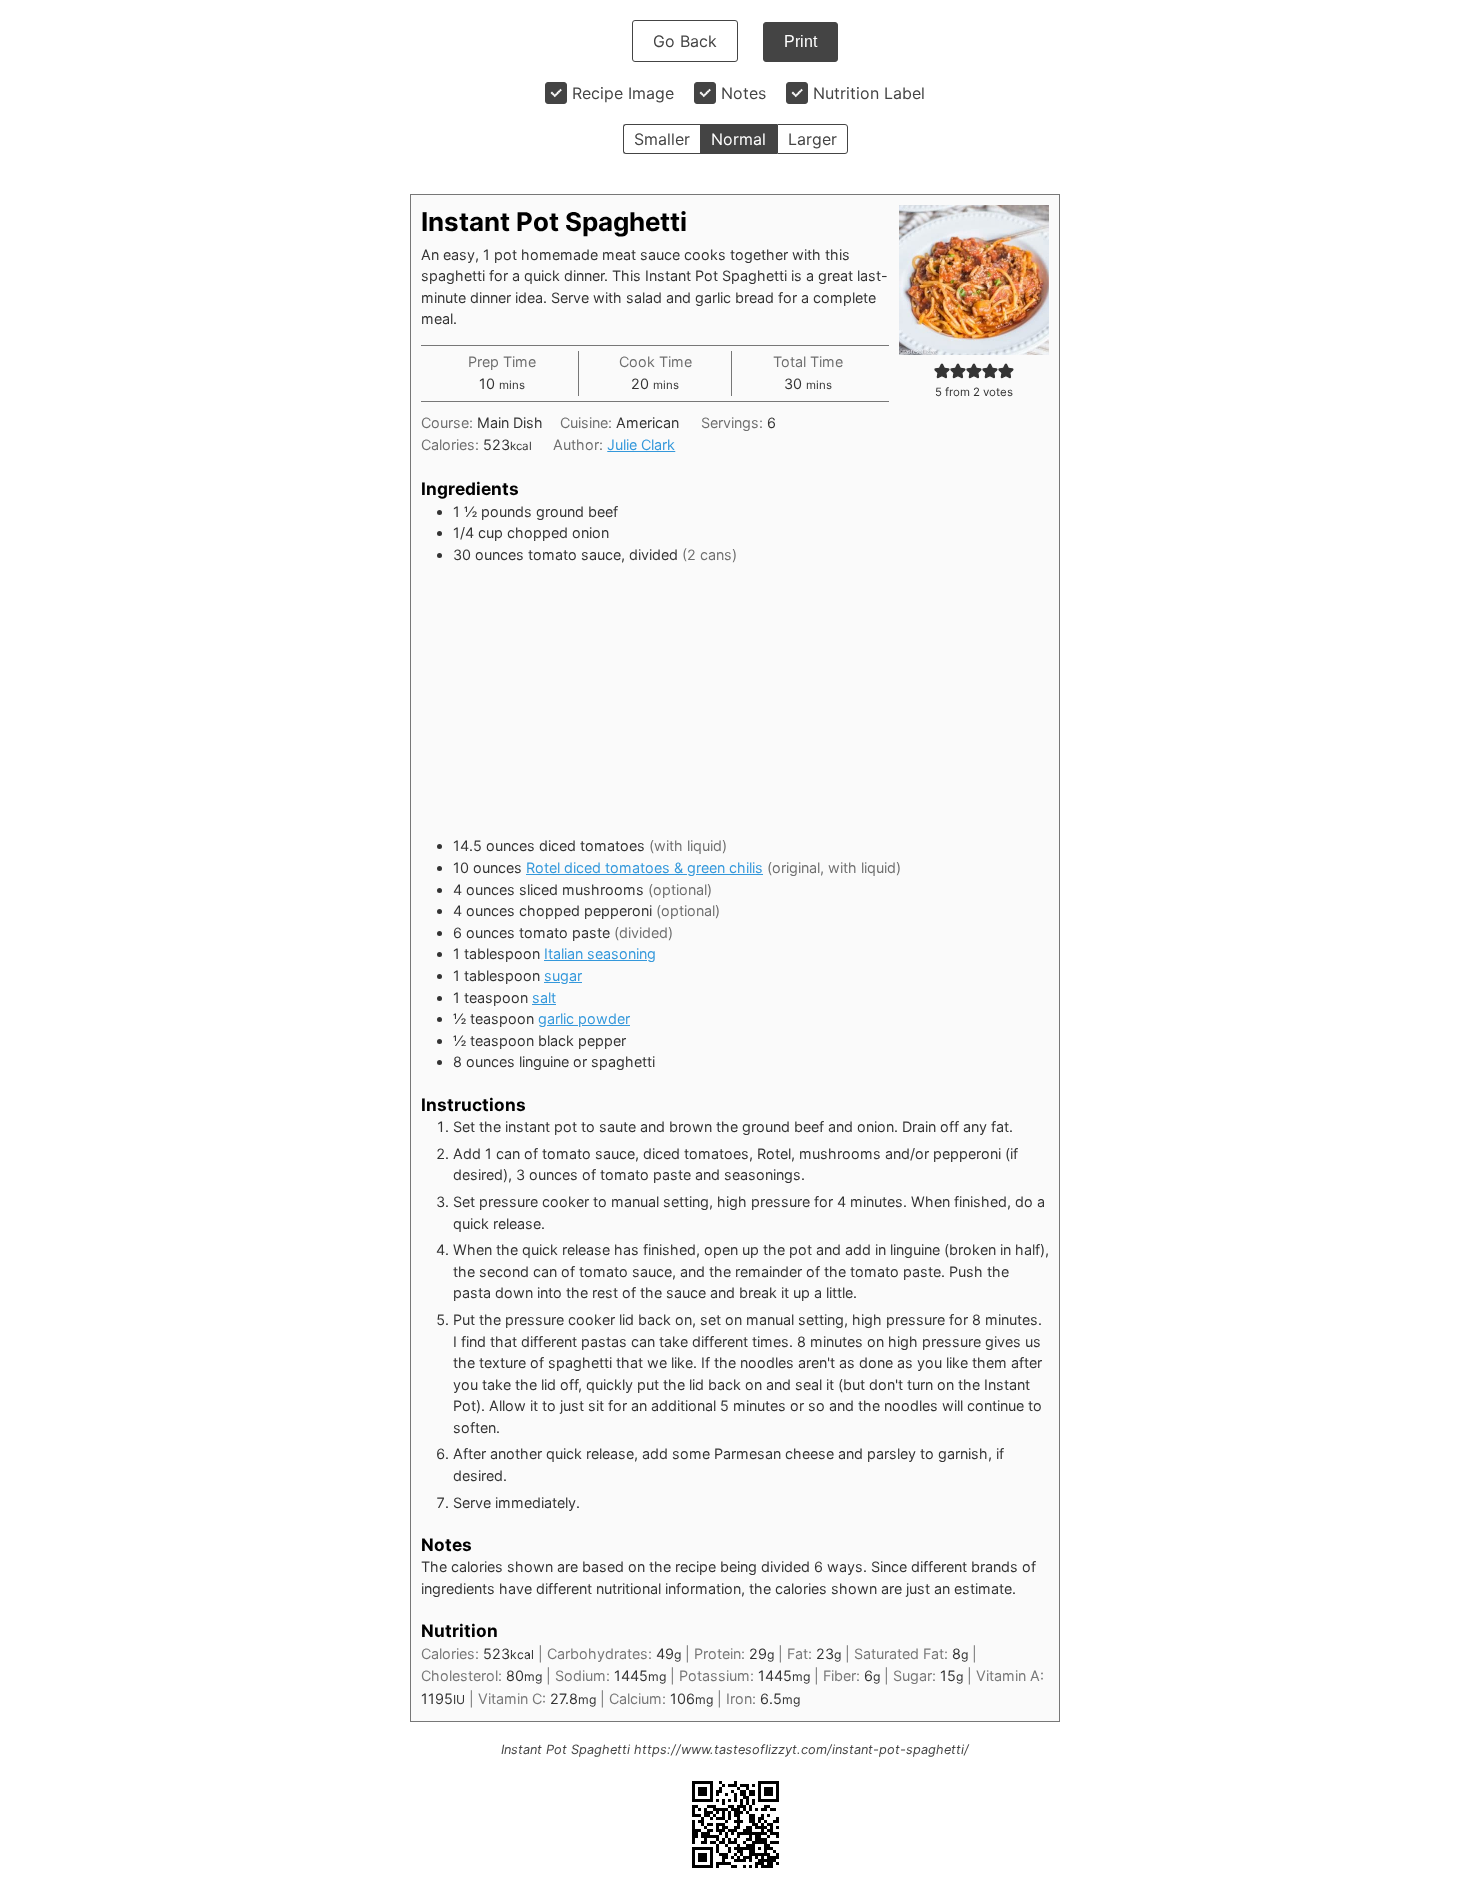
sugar (563, 975)
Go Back (685, 41)
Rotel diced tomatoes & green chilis (644, 867)
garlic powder (584, 1018)
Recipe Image (623, 93)
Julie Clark (641, 444)
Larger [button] (812, 139)
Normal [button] (738, 139)
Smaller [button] (662, 139)
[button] (942, 370)
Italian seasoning (600, 953)
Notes (743, 93)
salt (544, 997)
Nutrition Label (869, 93)
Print (800, 41)
